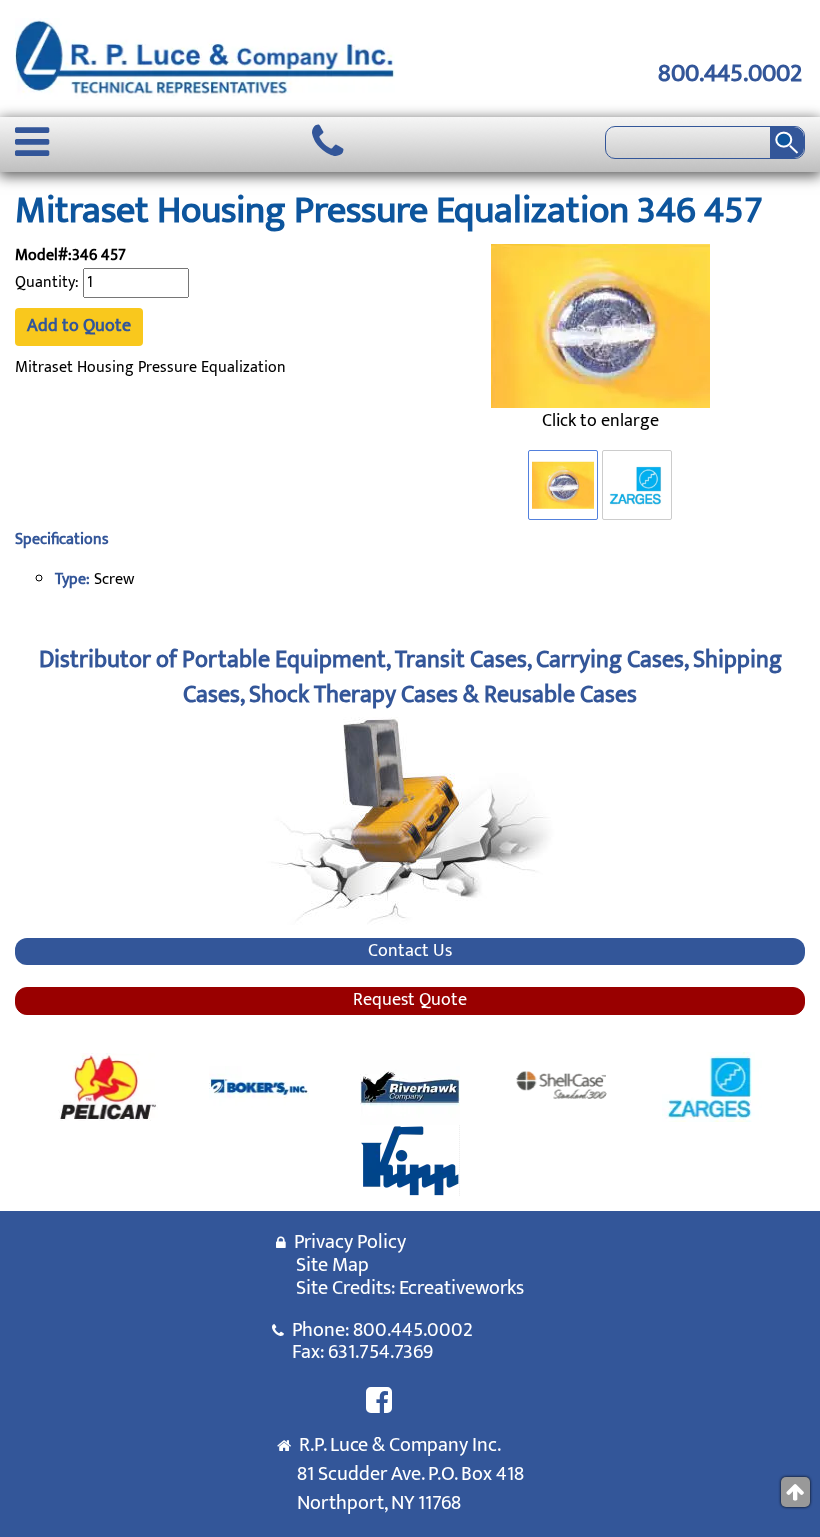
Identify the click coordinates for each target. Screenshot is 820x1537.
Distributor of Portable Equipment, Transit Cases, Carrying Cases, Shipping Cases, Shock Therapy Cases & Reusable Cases (410, 677)
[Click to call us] (327, 142)
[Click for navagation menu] (32, 142)
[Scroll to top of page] (795, 1492)
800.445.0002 (730, 73)
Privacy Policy (346, 1242)
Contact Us (410, 952)
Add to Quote (79, 326)
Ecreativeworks (461, 1288)
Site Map (332, 1265)
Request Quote (410, 1001)
